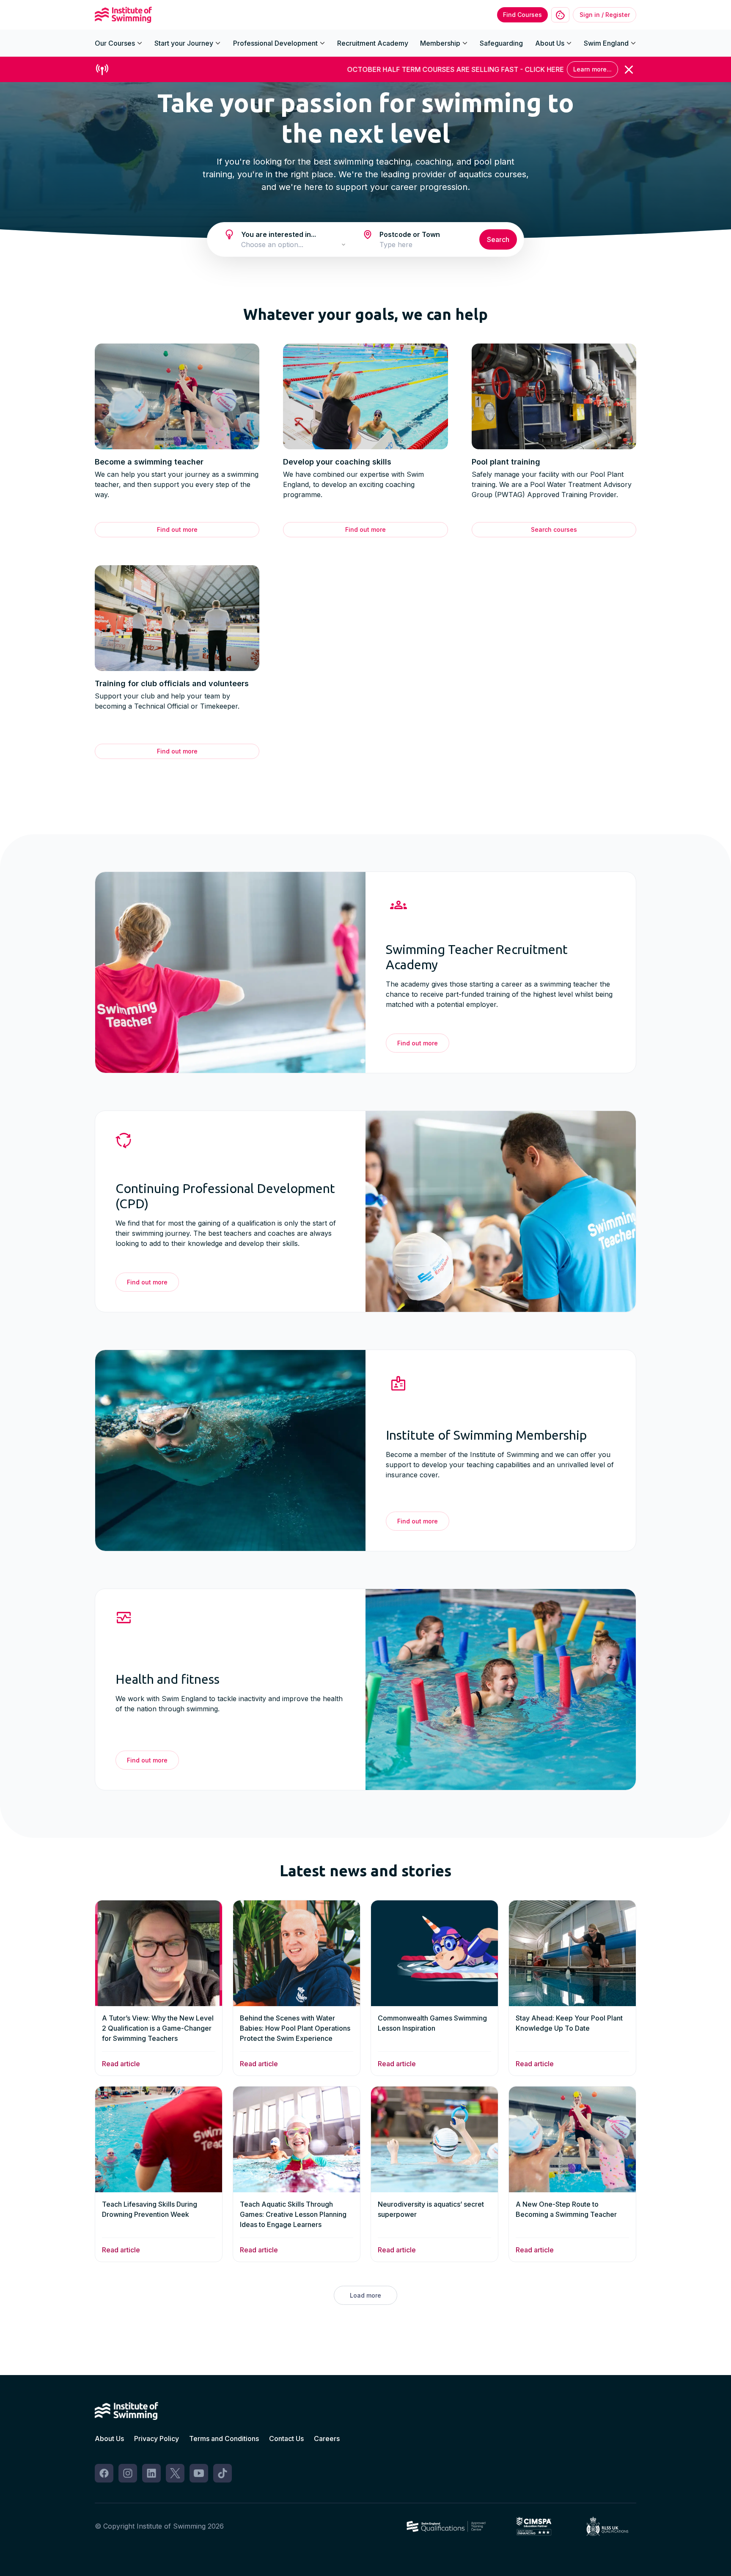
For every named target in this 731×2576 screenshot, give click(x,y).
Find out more (177, 529)
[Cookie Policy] (560, 15)
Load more (365, 2295)
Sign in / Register (605, 15)
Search (498, 239)
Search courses (554, 529)
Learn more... (592, 69)
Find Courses (522, 15)
